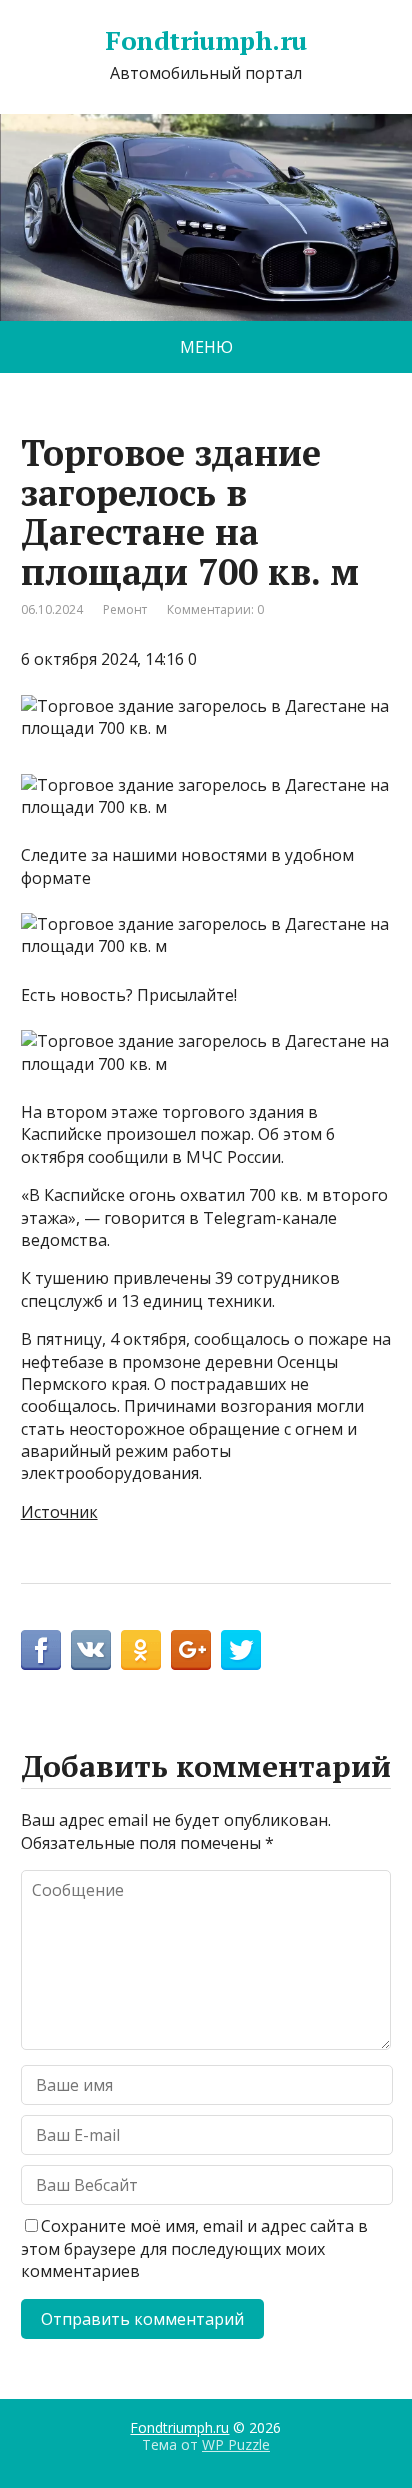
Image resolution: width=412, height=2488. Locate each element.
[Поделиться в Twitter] (241, 1650)
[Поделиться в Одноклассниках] (141, 1650)
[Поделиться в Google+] (191, 1650)
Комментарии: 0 (215, 609)
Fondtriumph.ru (206, 41)
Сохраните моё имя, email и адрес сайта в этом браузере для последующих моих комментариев (194, 2248)
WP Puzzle (236, 2444)
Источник (59, 1512)
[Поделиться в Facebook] (41, 1650)
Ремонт (125, 609)
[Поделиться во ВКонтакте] (91, 1650)
